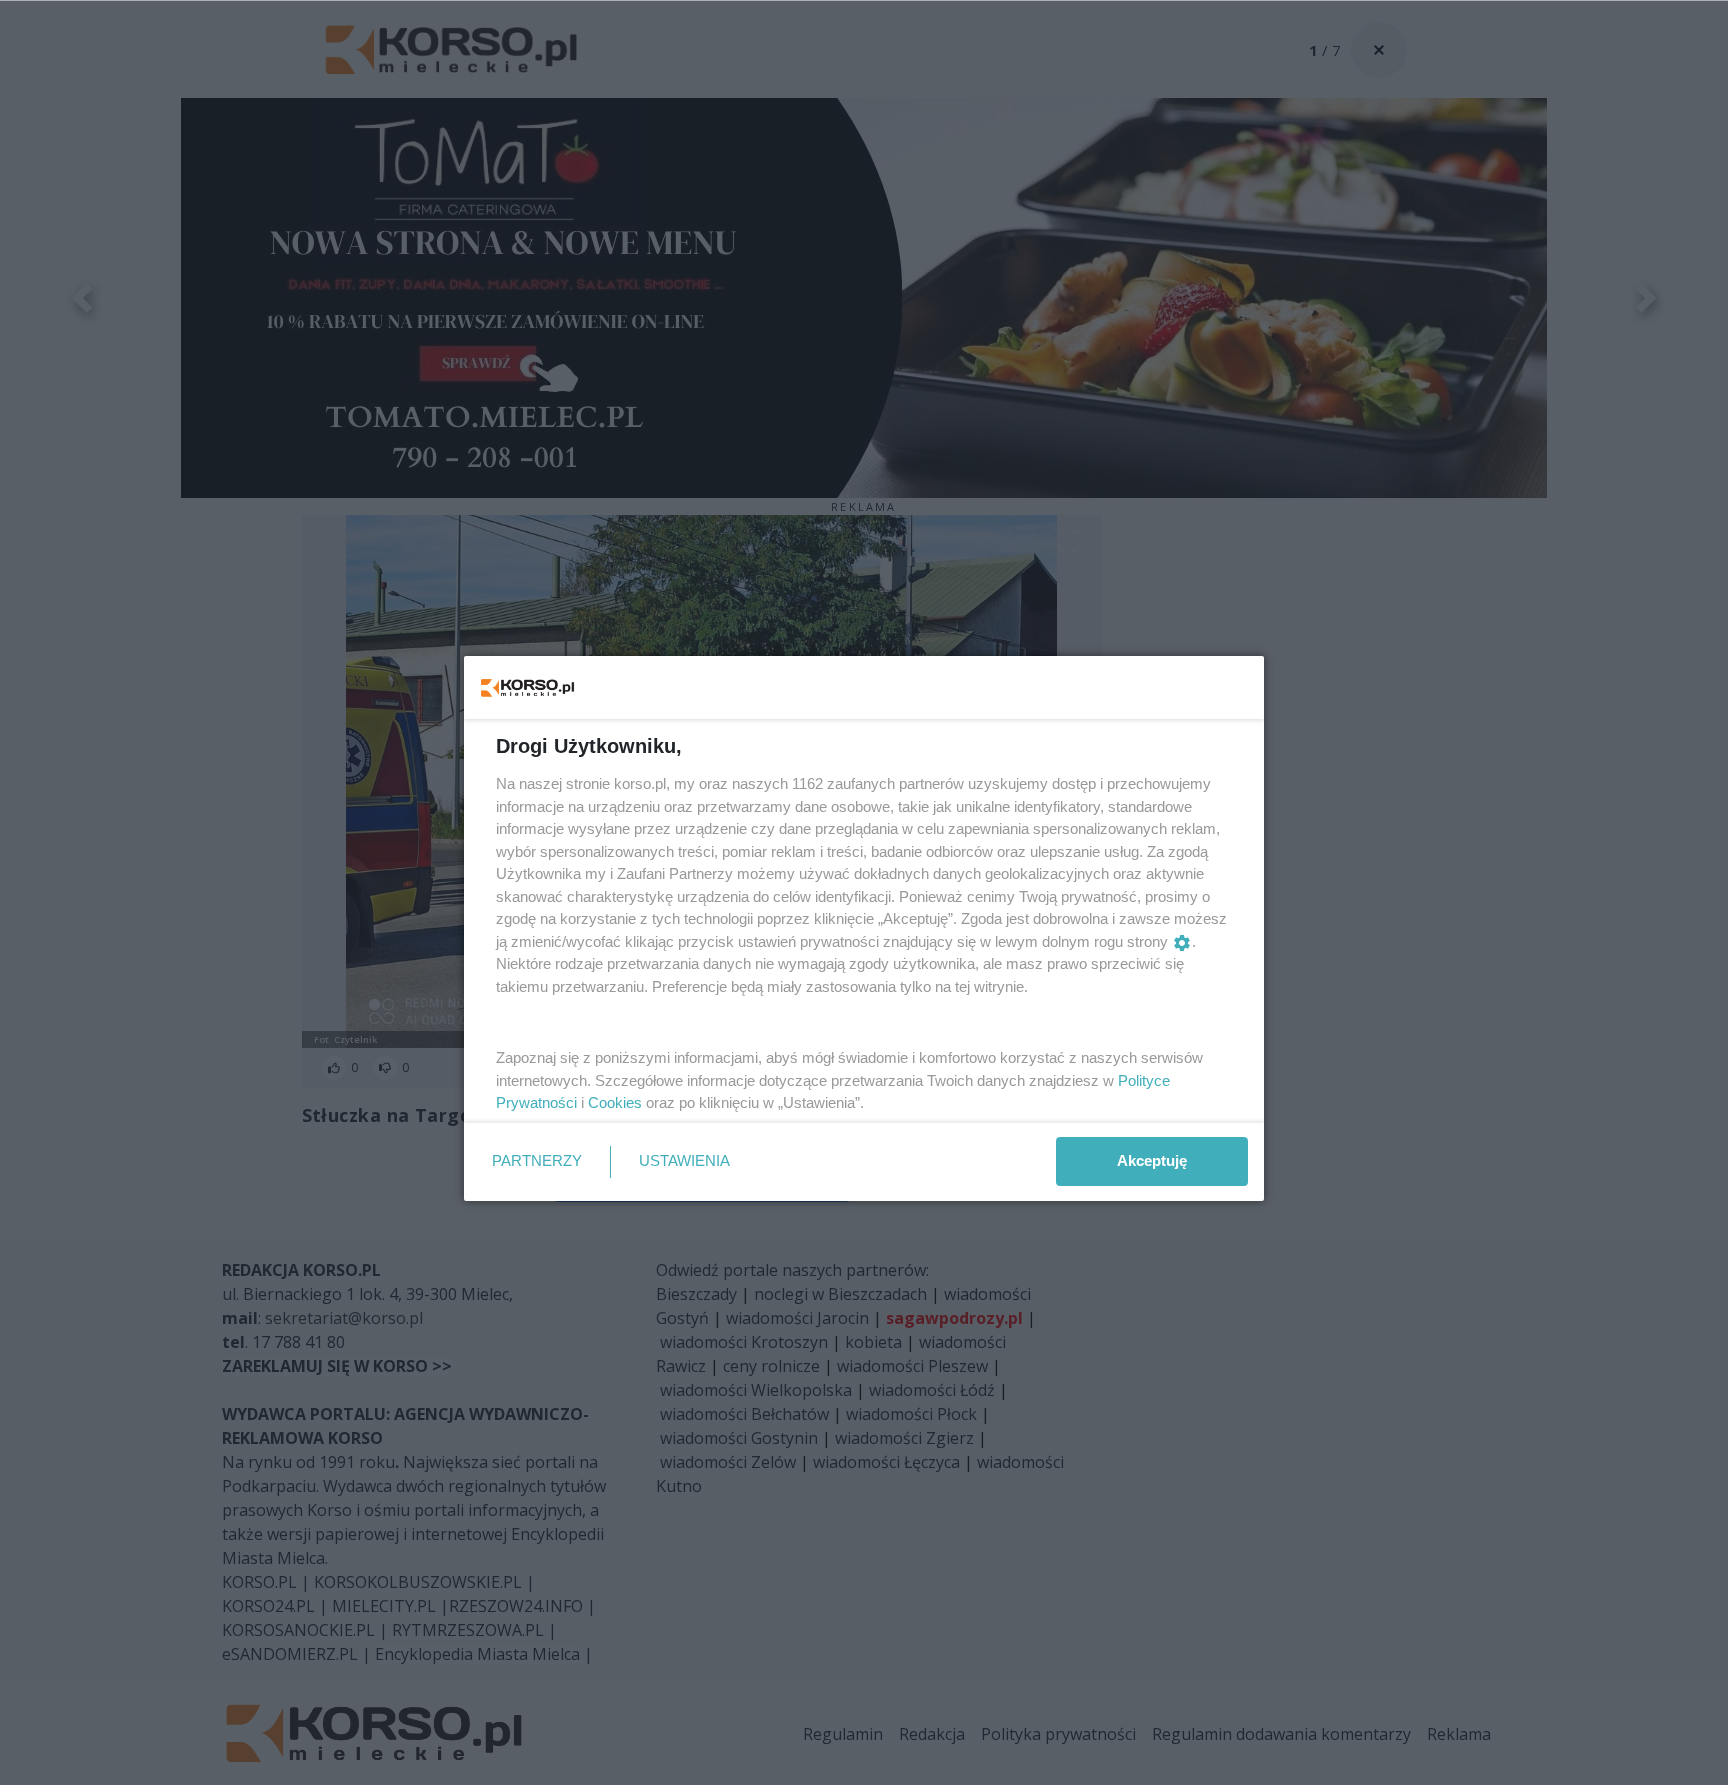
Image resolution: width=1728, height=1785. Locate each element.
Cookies (615, 1102)
